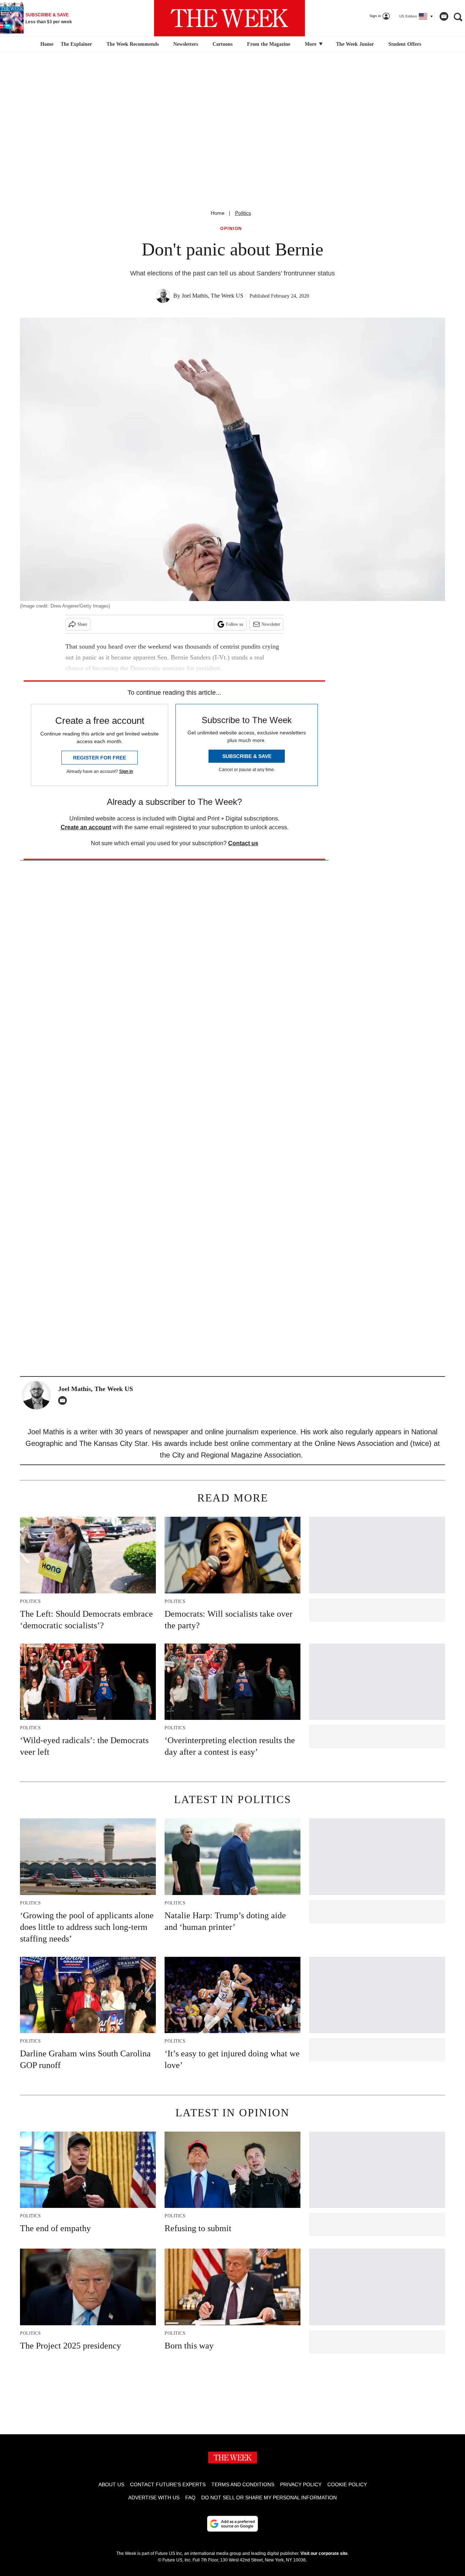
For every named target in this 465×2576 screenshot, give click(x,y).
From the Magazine (269, 44)
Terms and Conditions (243, 2484)
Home (218, 213)
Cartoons (223, 44)
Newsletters (186, 44)
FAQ (190, 2498)
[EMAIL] (64, 1400)
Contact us (243, 843)
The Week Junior (355, 44)
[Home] (46, 44)
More (311, 44)
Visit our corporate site (324, 2553)
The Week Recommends (133, 44)
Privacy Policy (301, 2484)
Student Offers (405, 44)
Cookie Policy (347, 2484)
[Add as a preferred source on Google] (232, 2524)
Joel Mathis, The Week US (213, 296)
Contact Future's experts (168, 2484)
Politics (243, 213)
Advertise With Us (154, 2498)
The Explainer (76, 44)
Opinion (231, 229)
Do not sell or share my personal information (269, 2498)
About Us (111, 2484)
